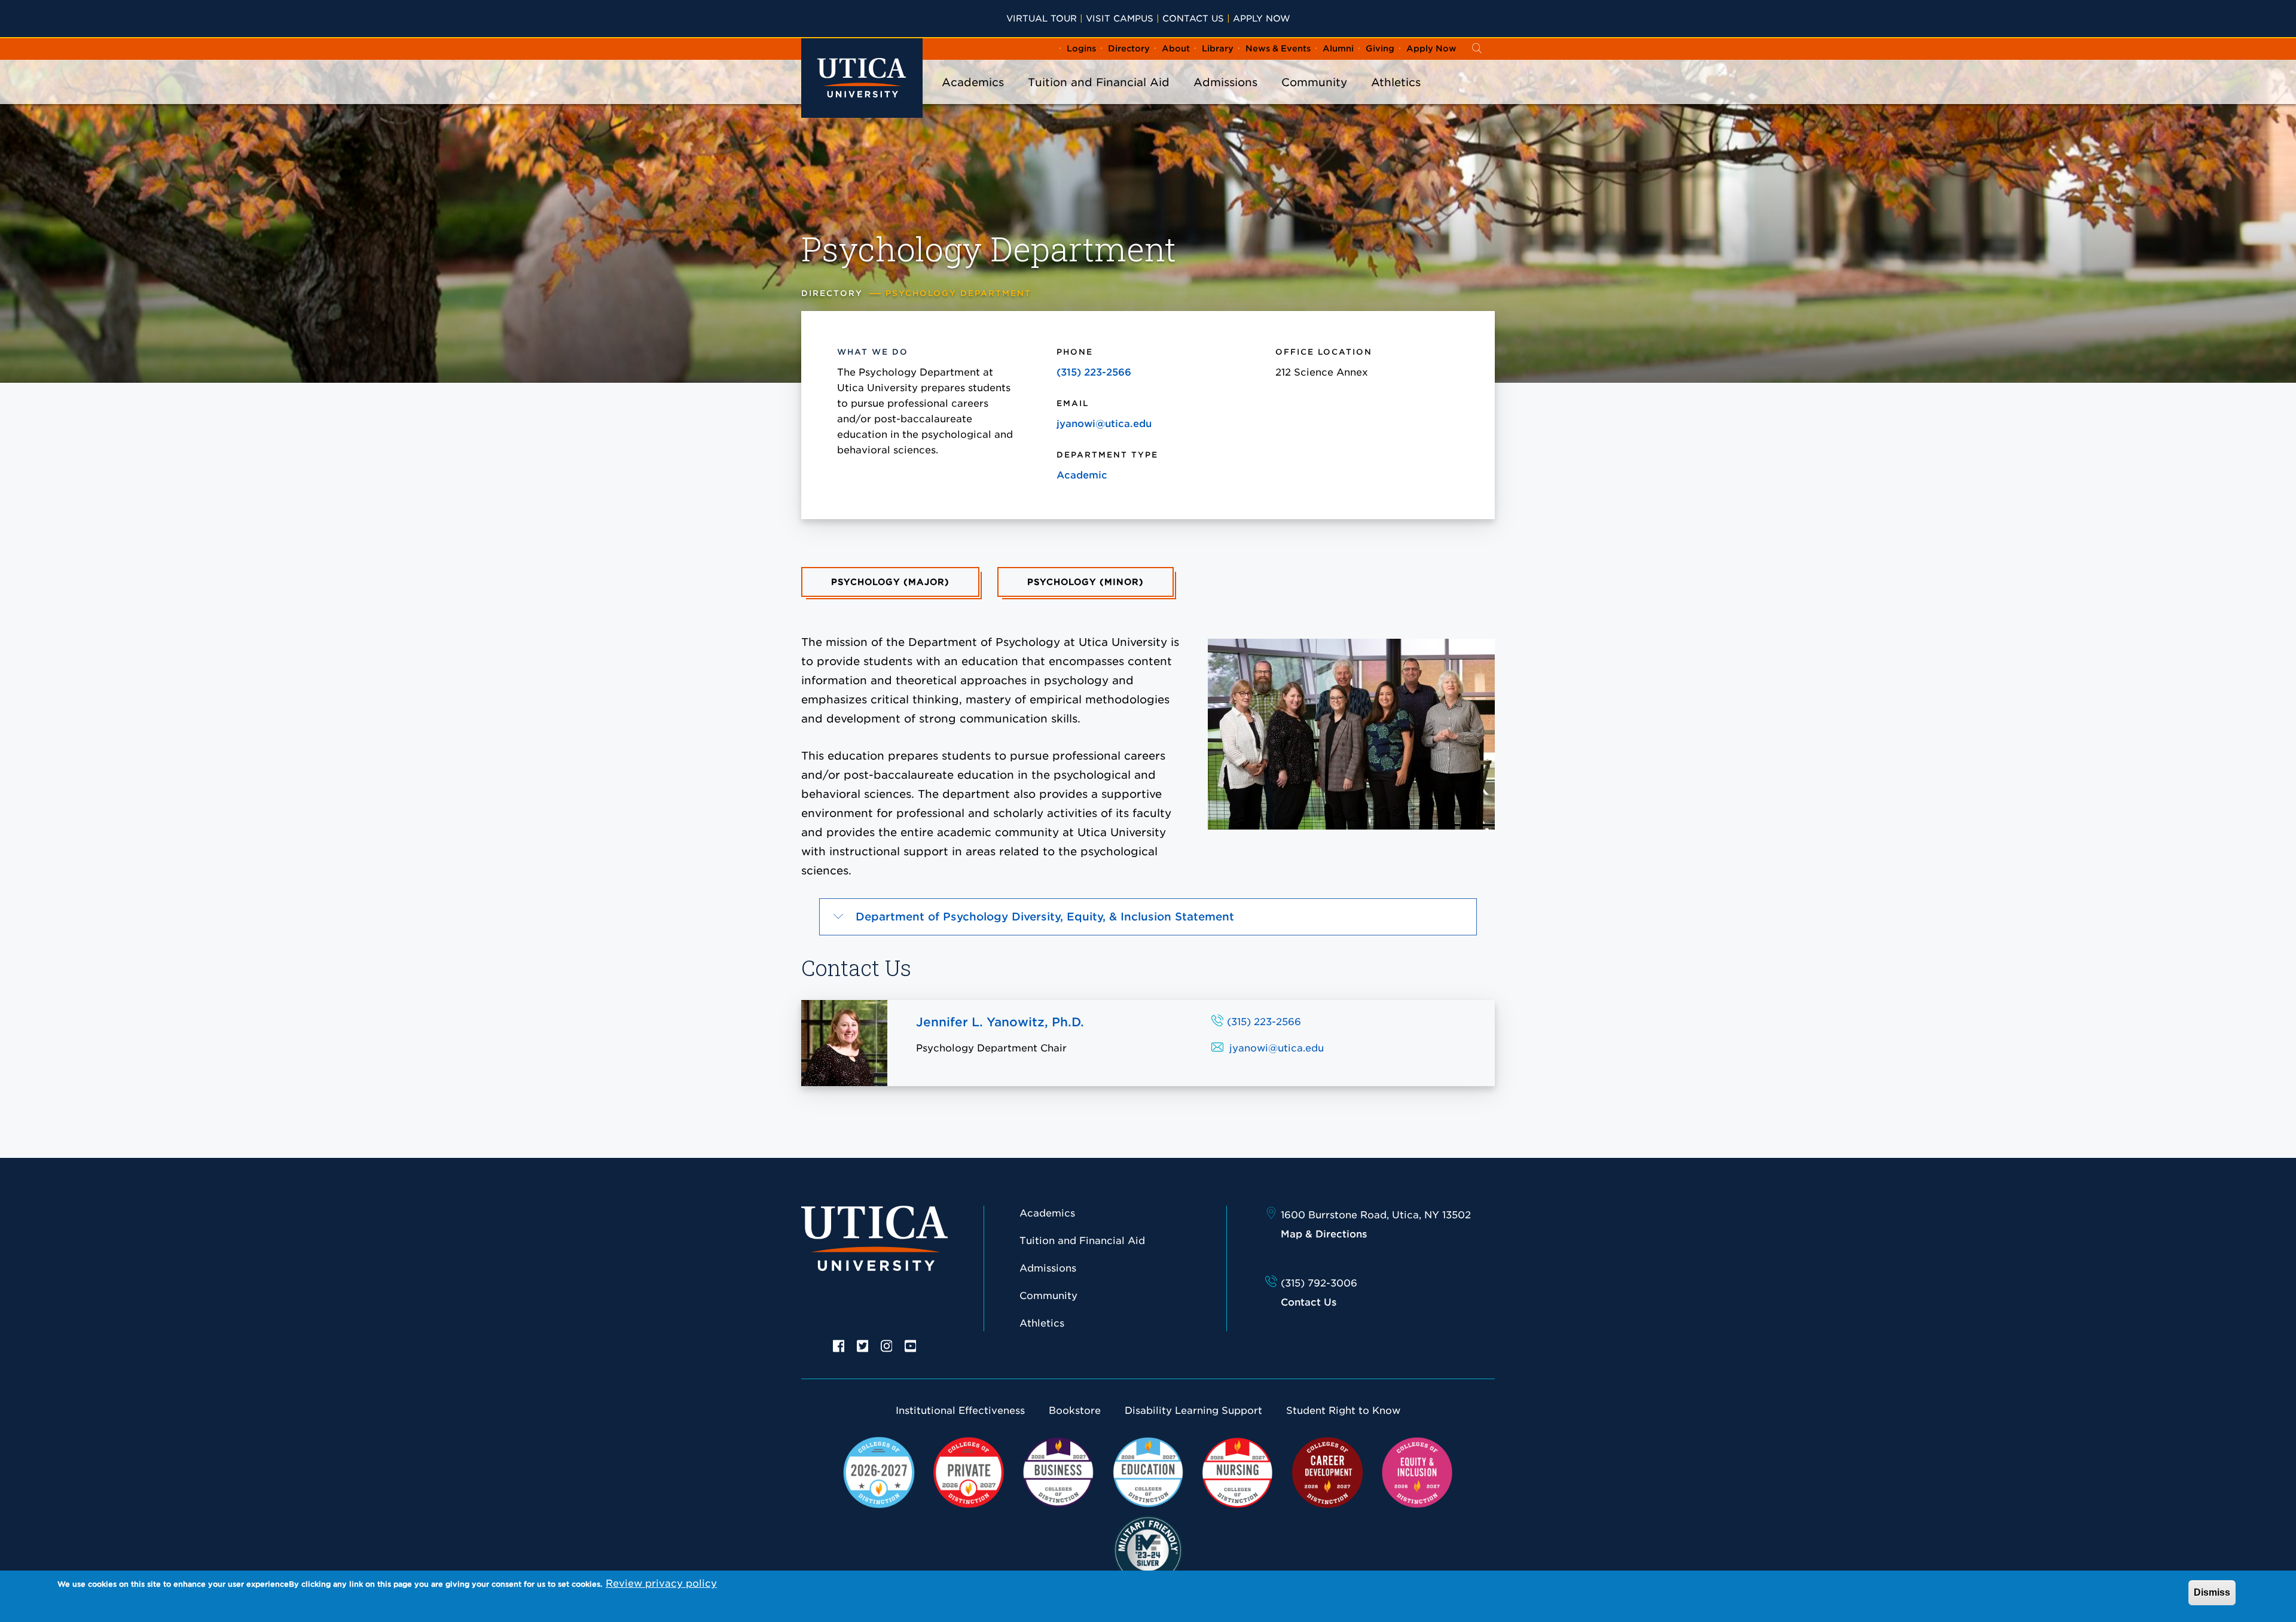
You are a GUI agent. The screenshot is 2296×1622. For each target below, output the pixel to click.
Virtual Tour (1042, 18)
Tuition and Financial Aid (1099, 82)
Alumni (1338, 48)
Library (1218, 48)
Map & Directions (1324, 1234)
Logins (1081, 48)
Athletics (1396, 82)
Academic (1082, 475)
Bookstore (1075, 1411)
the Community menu (1314, 98)
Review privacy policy (661, 1583)
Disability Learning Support (1193, 1411)
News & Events (1278, 48)
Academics (973, 82)
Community (1314, 82)
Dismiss (2212, 1592)
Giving (1380, 48)
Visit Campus (1120, 18)
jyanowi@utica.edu (1104, 424)
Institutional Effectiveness (960, 1411)
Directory (1129, 48)
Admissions (1225, 82)
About (1176, 48)
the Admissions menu (1226, 98)
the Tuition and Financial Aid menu (1099, 98)
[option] (839, 1345)
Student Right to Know (1343, 1411)
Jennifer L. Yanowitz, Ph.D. (1000, 1022)
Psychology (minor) (1086, 582)
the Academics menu (973, 98)
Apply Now (1262, 18)
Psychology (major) (890, 582)
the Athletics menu (1396, 98)
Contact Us (1193, 18)
